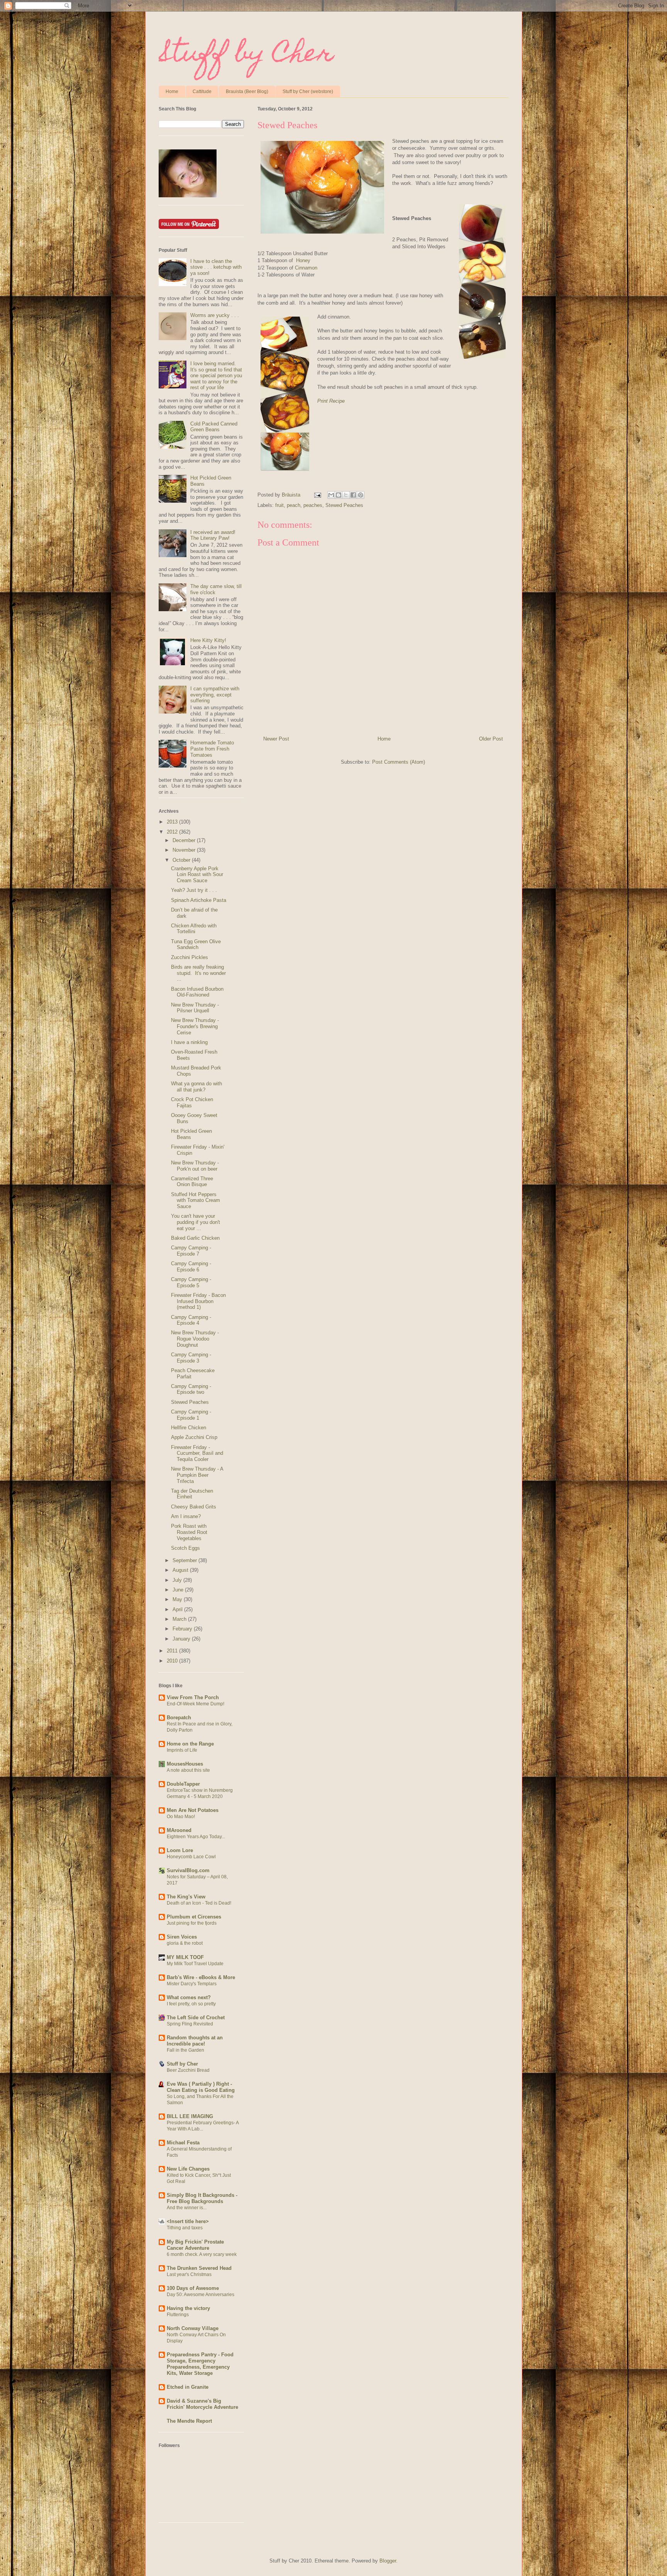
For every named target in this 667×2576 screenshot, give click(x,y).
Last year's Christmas (189, 2274)
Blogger (388, 2561)
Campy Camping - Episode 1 (191, 1415)
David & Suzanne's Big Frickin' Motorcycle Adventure (202, 2404)
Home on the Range (190, 1744)
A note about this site (188, 1770)
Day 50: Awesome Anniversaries (201, 2295)
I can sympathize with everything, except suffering (215, 695)
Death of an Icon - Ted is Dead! (199, 1903)
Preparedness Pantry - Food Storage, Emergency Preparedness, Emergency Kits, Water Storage (200, 2364)
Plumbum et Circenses (194, 1917)
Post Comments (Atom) (399, 762)
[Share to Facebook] (353, 495)
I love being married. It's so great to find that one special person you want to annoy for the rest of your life (216, 375)
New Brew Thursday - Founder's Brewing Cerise (195, 1026)
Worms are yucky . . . (215, 315)
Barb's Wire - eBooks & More (201, 1977)
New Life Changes (188, 2169)
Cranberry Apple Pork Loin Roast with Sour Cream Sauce (197, 874)
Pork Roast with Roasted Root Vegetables (189, 1532)
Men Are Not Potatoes (193, 1810)
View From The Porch (193, 1697)
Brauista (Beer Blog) (247, 92)
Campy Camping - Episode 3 (191, 1358)
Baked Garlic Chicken (195, 1238)
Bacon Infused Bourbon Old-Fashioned (197, 992)
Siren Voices (182, 1937)
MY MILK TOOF (185, 1957)
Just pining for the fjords (192, 1923)
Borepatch (179, 1718)
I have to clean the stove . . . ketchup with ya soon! (216, 267)
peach (294, 505)
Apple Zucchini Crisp (194, 1437)
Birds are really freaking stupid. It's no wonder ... (198, 973)
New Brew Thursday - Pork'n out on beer (195, 1166)
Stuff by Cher (246, 55)
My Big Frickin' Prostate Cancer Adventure (195, 2245)
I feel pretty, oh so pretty (191, 2004)
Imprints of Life (182, 1750)
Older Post (491, 739)
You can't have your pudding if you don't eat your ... (196, 1222)
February (183, 1629)
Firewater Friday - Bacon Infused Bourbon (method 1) (198, 1301)
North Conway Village (193, 2328)
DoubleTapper (183, 1784)
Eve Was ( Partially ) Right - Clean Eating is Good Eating (201, 2087)
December (185, 840)
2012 (173, 832)
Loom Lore (180, 1850)
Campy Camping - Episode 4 (191, 1320)
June (179, 1590)
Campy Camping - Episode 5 (191, 1282)
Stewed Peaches (344, 505)
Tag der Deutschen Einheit (192, 1494)
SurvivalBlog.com (188, 1870)
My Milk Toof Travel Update (195, 1964)
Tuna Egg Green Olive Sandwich (196, 945)
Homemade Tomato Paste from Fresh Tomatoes (212, 749)
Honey (303, 260)
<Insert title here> (188, 2221)
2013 (173, 822)
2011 (173, 1651)
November (185, 850)
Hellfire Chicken (189, 1428)
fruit (279, 505)
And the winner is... (187, 2208)
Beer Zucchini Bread (188, 2070)
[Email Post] (317, 495)
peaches (313, 505)
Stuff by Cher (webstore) (308, 92)
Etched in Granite (188, 2387)
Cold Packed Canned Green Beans (214, 427)
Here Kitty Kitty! (208, 640)
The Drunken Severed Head (199, 2268)
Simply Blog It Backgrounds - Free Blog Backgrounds (202, 2198)
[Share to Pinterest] (361, 495)
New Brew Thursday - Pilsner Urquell (195, 1008)
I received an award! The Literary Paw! (213, 535)
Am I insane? (186, 1516)
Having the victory (188, 2308)
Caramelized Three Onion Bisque (192, 1182)
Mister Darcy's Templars (192, 1984)
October (182, 860)
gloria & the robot (185, 1943)
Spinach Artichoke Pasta (199, 900)
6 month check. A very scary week (202, 2254)
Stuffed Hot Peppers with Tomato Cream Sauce (196, 1200)
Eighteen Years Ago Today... (196, 1837)
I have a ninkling (189, 1042)
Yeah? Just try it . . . (194, 890)
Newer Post (276, 739)
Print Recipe (331, 401)
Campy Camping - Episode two (191, 1389)
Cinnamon (306, 268)
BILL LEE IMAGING (190, 2116)
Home (172, 92)
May (178, 1599)
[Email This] (331, 495)
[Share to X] (346, 495)
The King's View (186, 1897)
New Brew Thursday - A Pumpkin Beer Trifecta (197, 1475)
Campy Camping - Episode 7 (191, 1251)
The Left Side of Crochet (196, 2018)
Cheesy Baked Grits (194, 1507)
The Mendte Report (189, 2421)
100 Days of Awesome (193, 2288)
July (178, 1580)
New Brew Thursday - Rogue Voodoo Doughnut (195, 1339)
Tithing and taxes (185, 2228)
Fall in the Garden (185, 2050)
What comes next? (189, 1997)
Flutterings (178, 2315)
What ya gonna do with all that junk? (196, 1087)
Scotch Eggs (185, 1548)
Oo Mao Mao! (181, 1817)
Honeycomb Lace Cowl (191, 1857)
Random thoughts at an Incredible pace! (195, 2041)
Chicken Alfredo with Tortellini (194, 929)
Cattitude (202, 92)
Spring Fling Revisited (190, 2024)
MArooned (179, 1830)
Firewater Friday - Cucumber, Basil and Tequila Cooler (197, 1453)
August (181, 1570)
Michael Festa (183, 2143)
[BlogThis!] (339, 495)
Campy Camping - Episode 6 (191, 1267)
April (178, 1609)
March (180, 1619)
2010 (173, 1661)
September (185, 1560)
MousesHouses (185, 1764)
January (182, 1639)
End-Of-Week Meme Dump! (196, 1704)
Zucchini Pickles (190, 957)
